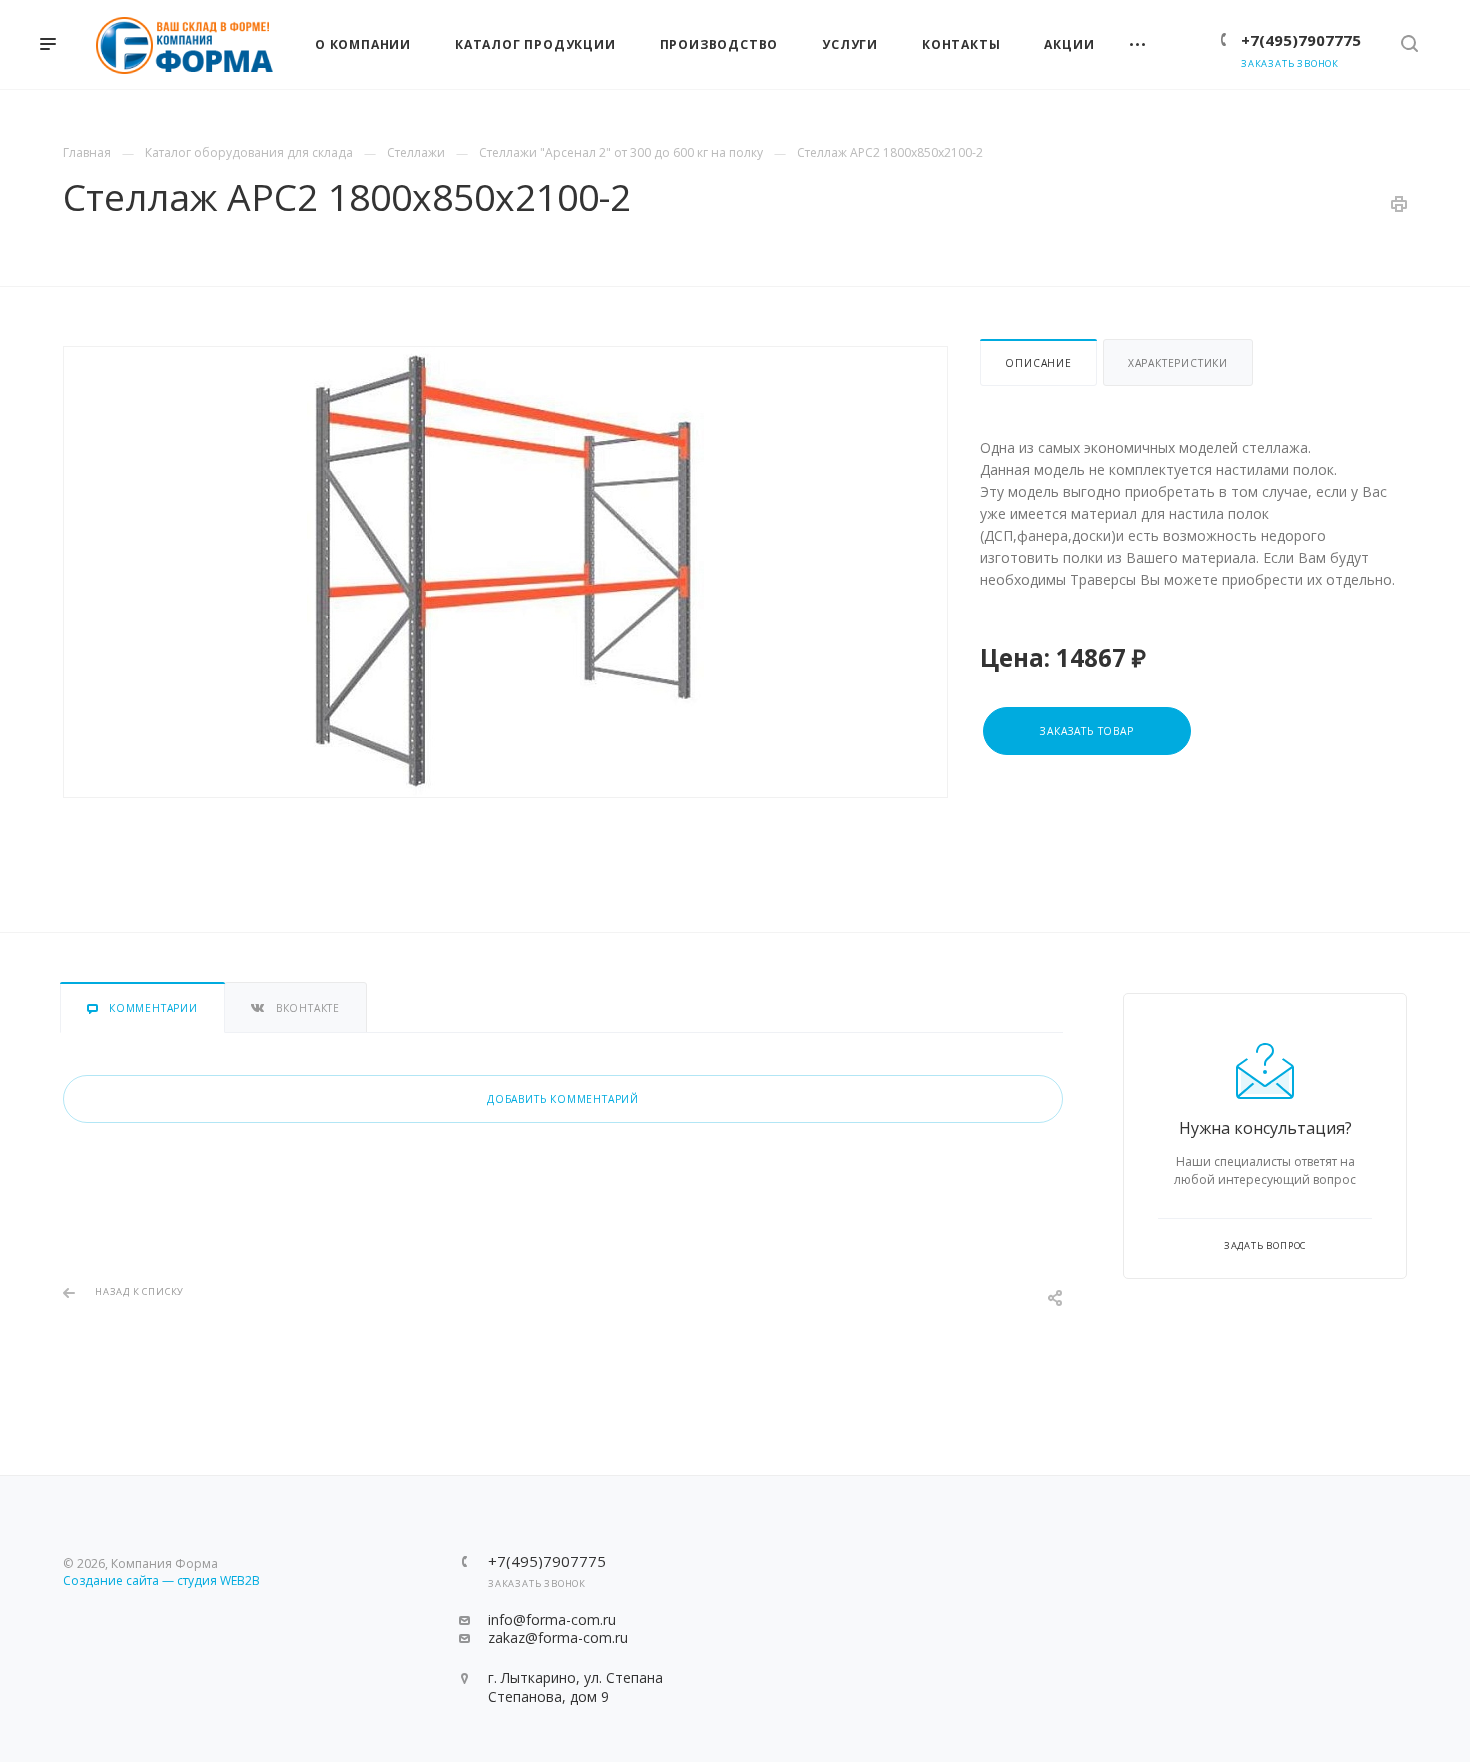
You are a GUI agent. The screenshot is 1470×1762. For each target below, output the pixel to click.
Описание (1038, 363)
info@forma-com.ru (552, 1619)
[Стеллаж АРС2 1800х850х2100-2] (505, 572)
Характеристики (1178, 363)
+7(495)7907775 (1301, 40)
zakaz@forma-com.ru (558, 1637)
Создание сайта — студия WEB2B (161, 1580)
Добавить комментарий (563, 1099)
